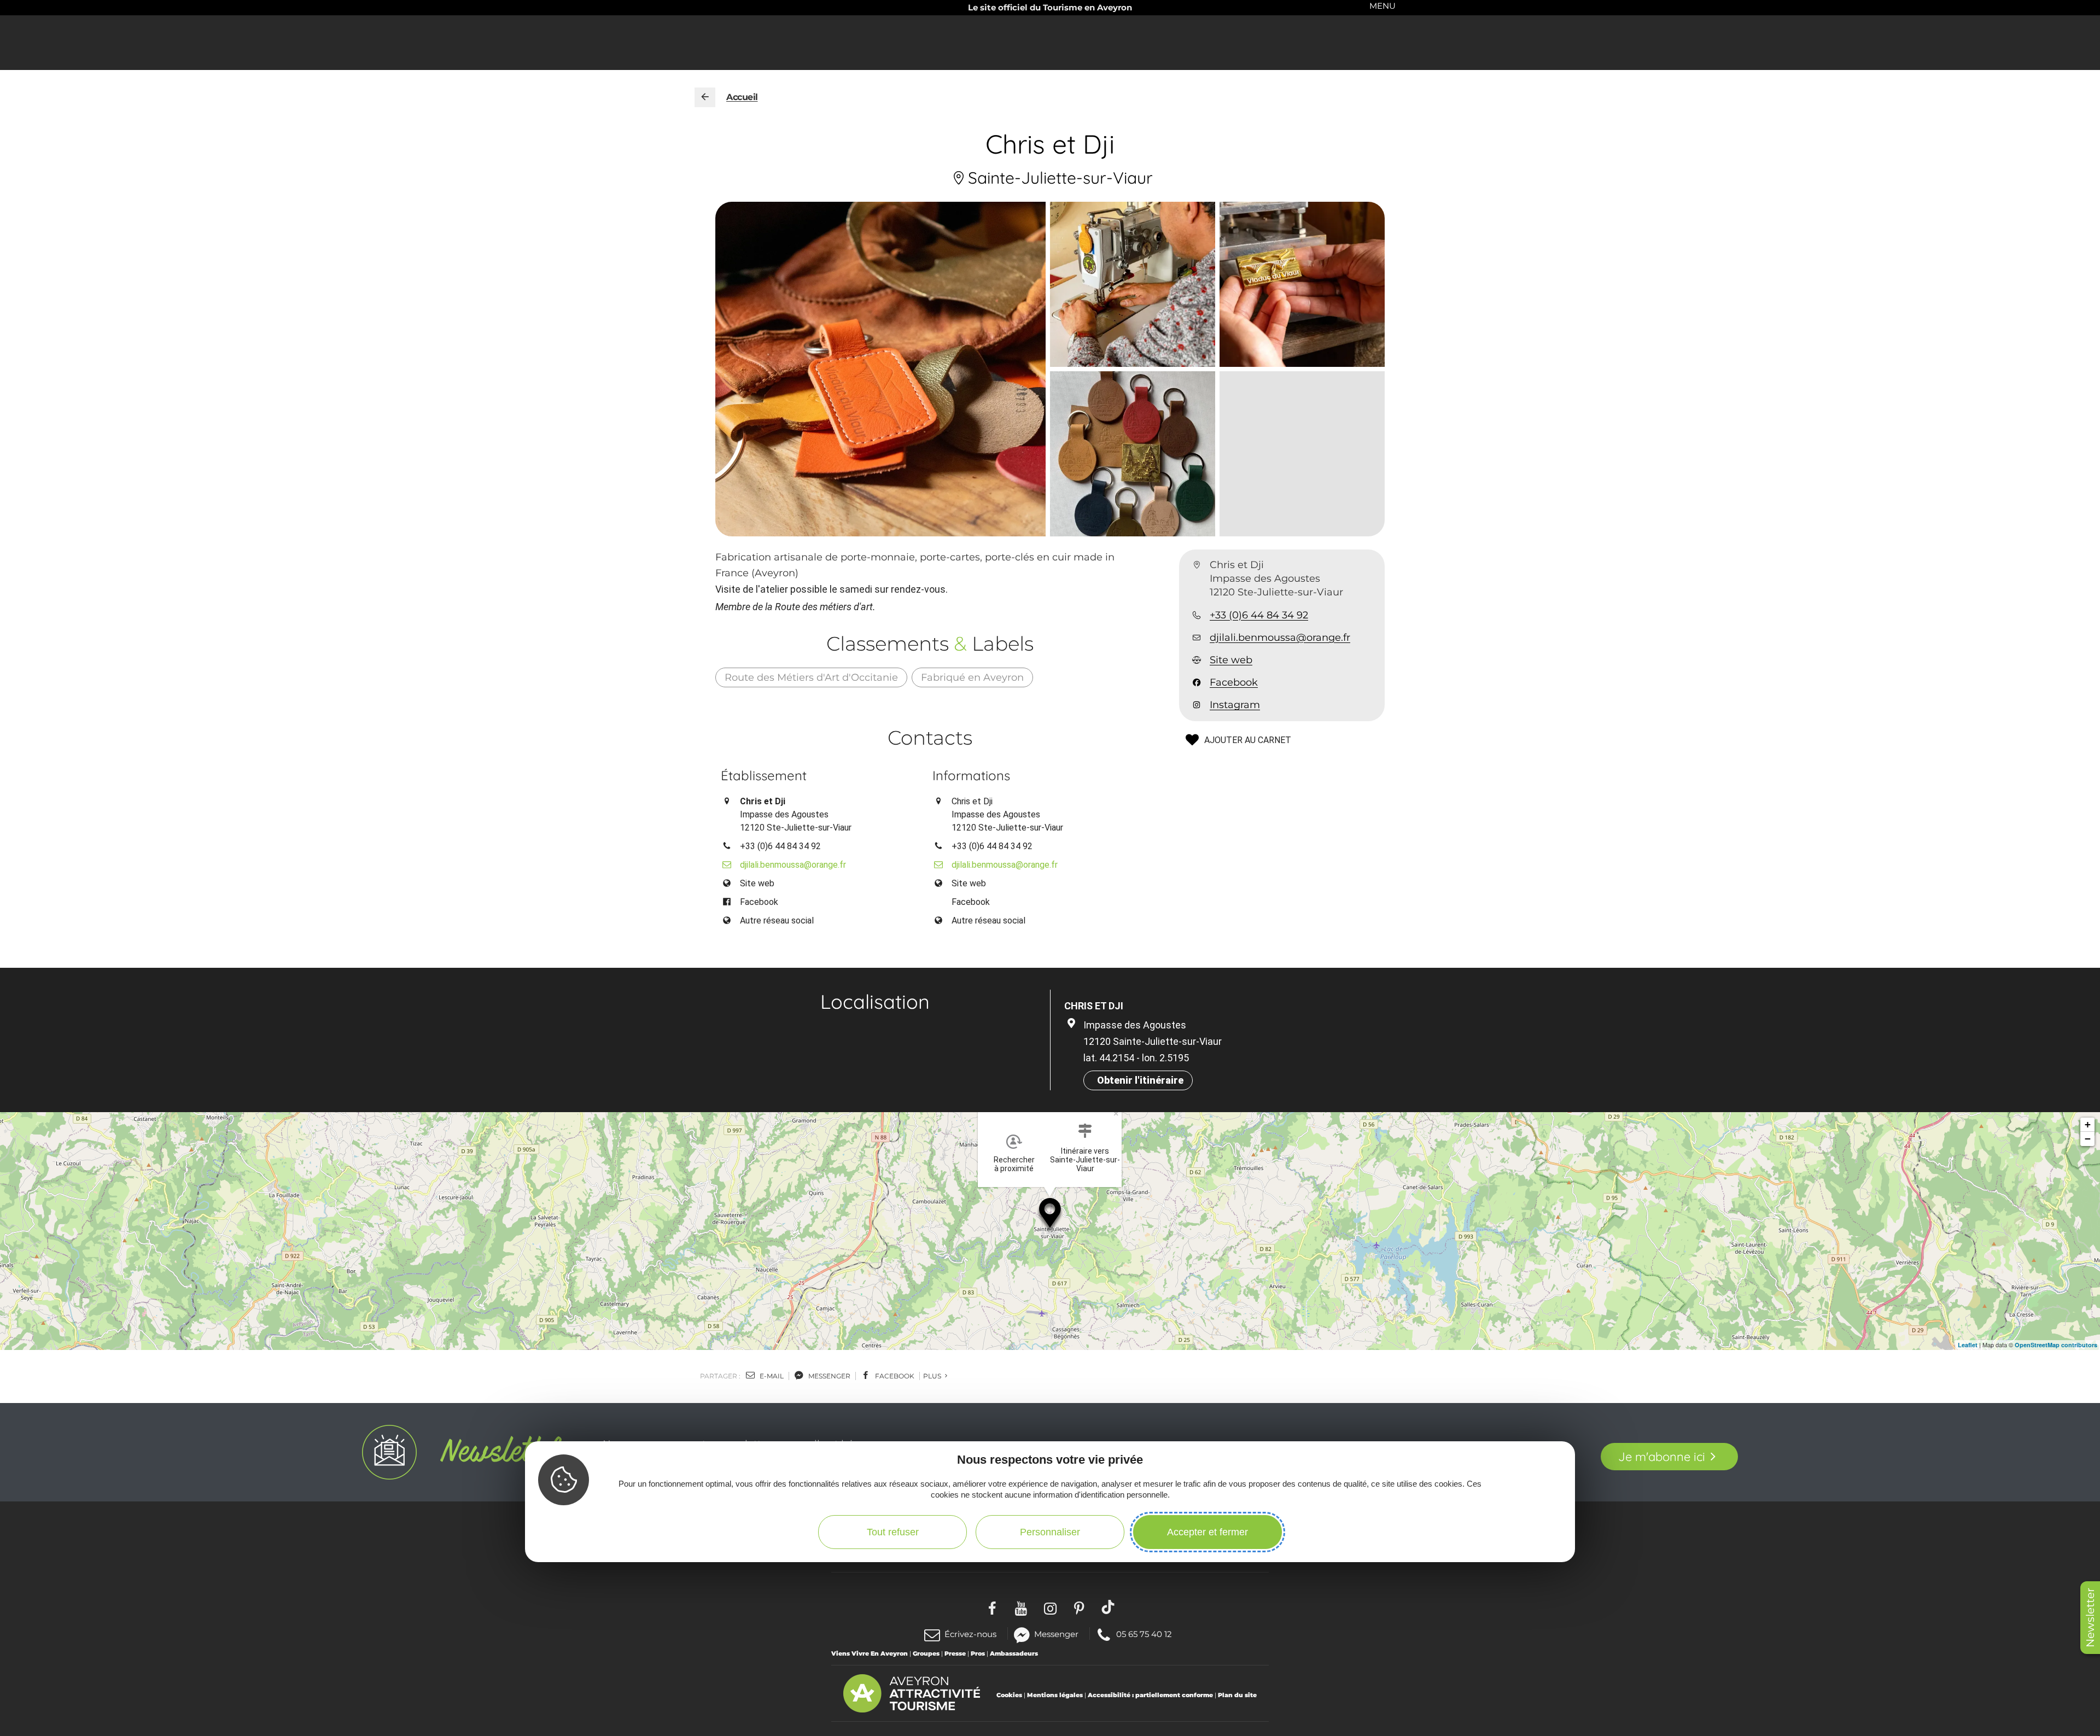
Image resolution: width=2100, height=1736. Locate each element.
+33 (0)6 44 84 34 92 (1259, 615)
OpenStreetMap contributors (2056, 1345)
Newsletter (2090, 1618)
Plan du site (1237, 1695)
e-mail (771, 1376)
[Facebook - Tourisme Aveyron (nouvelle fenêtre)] (992, 1607)
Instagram (1235, 705)
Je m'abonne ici (1662, 1457)
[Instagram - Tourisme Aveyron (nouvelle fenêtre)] (1050, 1607)
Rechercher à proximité (1014, 1164)
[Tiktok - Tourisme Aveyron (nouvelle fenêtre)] (1108, 1607)
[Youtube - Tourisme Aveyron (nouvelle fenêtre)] (1021, 1607)
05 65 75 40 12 (1144, 1633)
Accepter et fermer (1207, 1532)
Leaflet (1968, 1345)
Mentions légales (1055, 1695)
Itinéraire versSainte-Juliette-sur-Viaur (1085, 1160)
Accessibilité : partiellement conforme (1150, 1695)
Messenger (1056, 1633)
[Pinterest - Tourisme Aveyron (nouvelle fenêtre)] (1079, 1607)
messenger (829, 1376)
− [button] (2088, 1139)
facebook (894, 1376)
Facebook (1234, 683)
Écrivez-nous (970, 1634)
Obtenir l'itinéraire (1140, 1080)
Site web (1231, 660)
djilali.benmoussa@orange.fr (1280, 638)
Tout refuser (893, 1532)
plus (933, 1376)
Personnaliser (1050, 1532)
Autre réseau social (777, 920)
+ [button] (2088, 1124)
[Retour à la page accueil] (705, 97)
